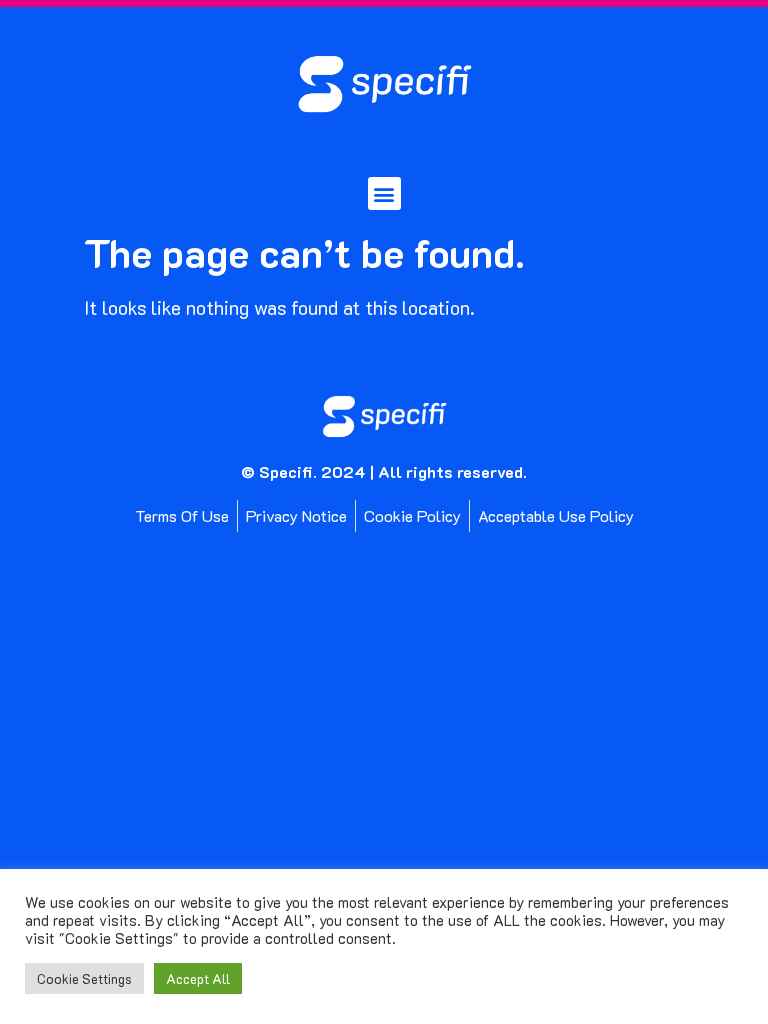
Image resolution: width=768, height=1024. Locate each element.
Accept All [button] (198, 978)
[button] (384, 193)
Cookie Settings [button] (84, 978)
